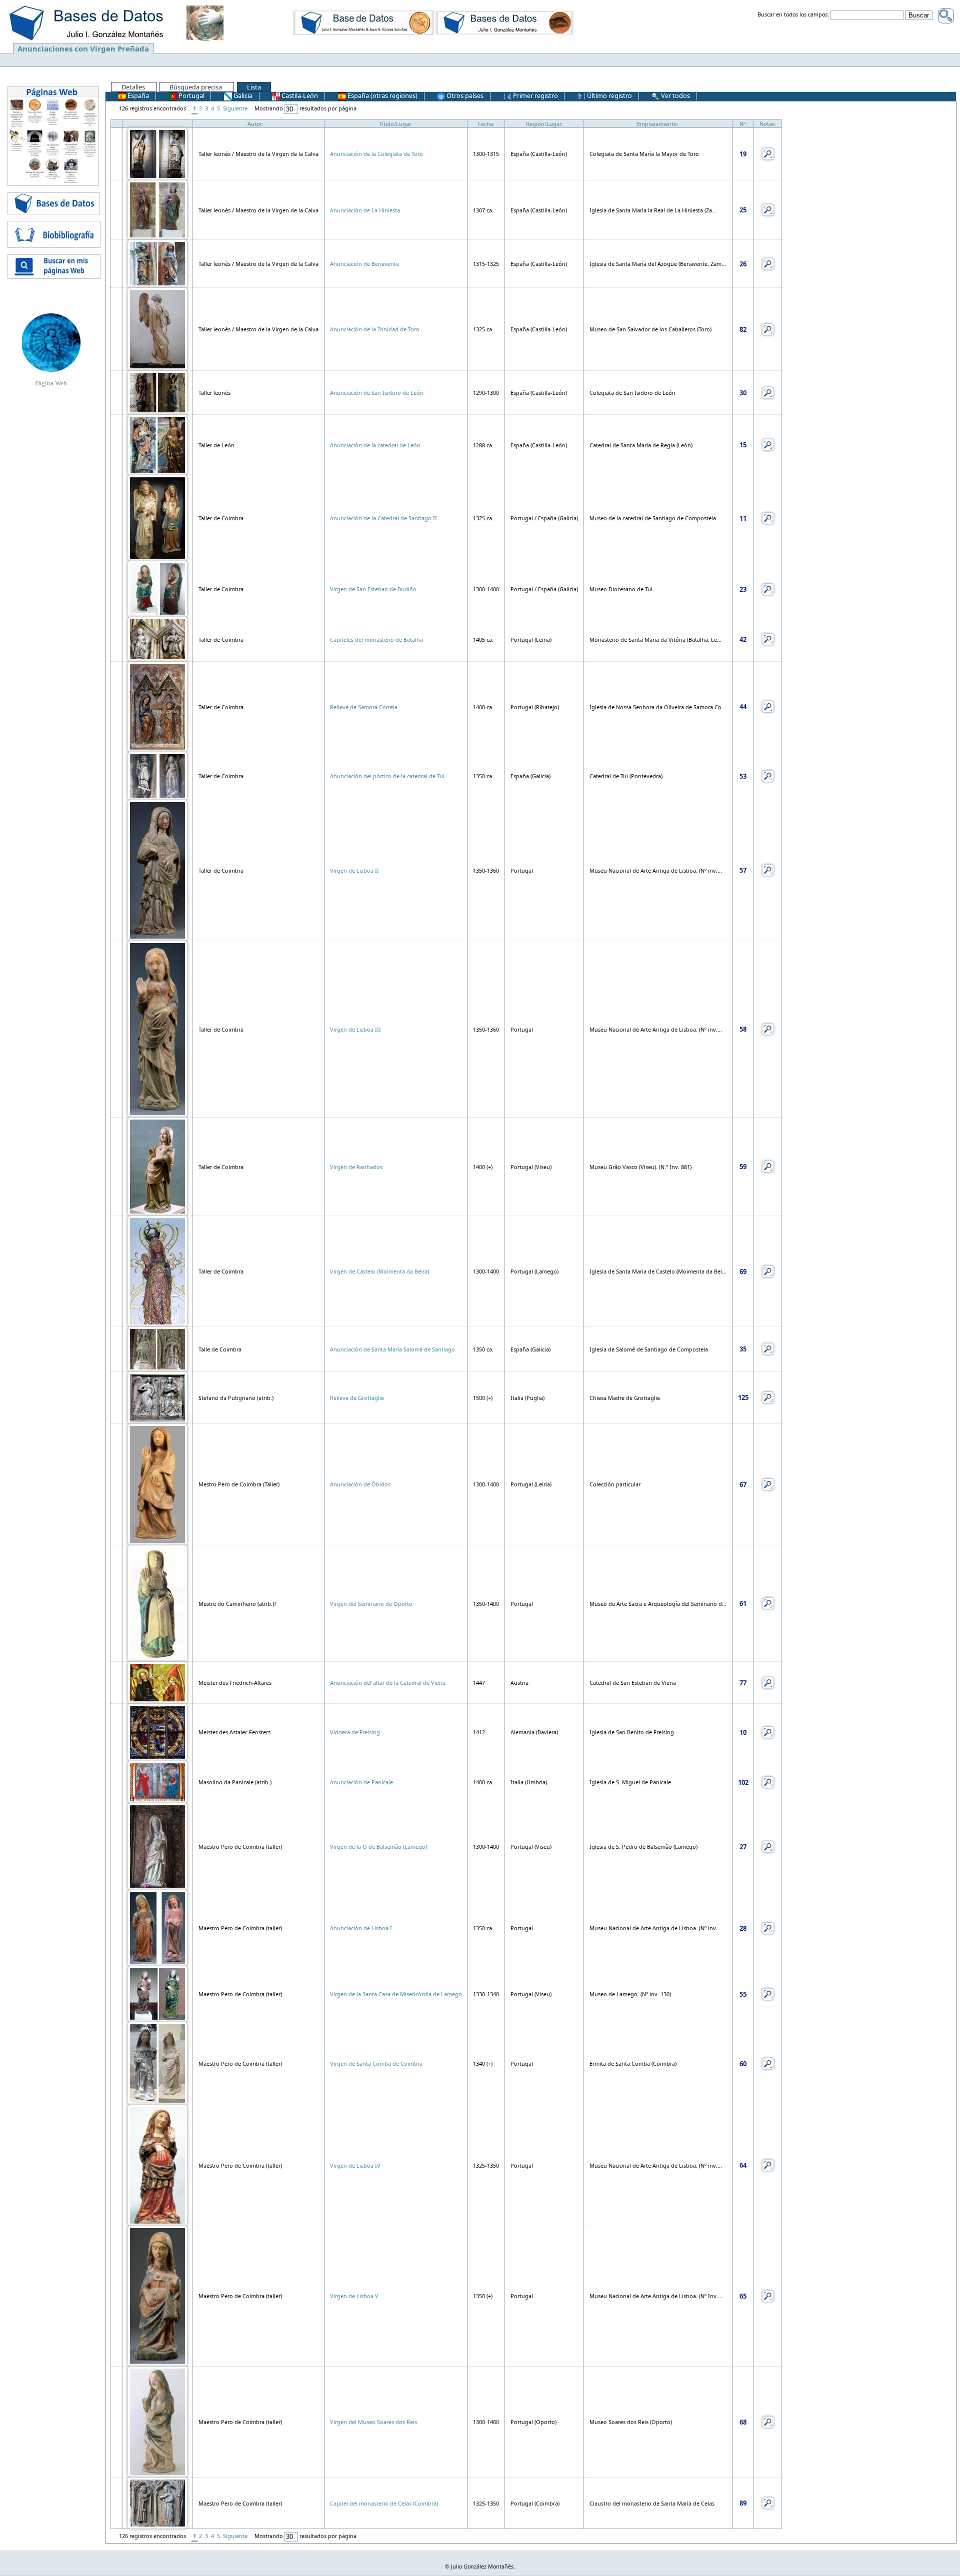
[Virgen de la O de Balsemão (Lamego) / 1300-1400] (157, 1846)
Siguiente (235, 108)
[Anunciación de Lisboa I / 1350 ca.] (157, 1928)
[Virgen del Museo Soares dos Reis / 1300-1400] (157, 2421)
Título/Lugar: (396, 124)
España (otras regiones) (382, 95)
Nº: (743, 124)
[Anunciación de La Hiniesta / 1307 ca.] (157, 209)
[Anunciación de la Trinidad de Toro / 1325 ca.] (157, 329)
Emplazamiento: (658, 124)
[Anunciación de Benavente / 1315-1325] (157, 263)
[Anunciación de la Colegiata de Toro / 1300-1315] (157, 153)
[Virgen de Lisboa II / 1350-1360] (157, 869)
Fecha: (486, 124)
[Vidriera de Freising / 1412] (157, 1732)
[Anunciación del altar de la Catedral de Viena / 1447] (157, 1682)
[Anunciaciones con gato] (504, 22)
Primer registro (535, 95)
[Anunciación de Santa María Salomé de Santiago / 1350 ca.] (157, 1348)
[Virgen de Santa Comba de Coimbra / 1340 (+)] (157, 2063)
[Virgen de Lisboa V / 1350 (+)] (157, 2295)
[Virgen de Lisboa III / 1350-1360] (157, 1028)
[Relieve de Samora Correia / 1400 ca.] (157, 706)
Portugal (191, 95)
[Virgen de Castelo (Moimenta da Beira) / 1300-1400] (157, 1271)
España (137, 95)
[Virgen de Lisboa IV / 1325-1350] (157, 2164)
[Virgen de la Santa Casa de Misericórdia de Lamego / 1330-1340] (157, 1993)
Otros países (464, 95)
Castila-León (299, 95)
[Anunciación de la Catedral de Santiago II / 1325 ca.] (157, 518)
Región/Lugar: (544, 124)
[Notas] (768, 153)
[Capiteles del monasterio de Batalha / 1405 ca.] (157, 639)
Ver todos (675, 95)
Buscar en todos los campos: (793, 15)
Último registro (609, 95)
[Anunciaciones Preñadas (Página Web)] (51, 342)
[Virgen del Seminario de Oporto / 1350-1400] (157, 1603)
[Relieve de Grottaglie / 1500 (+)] (157, 1397)
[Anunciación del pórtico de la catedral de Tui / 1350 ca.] (157, 775)
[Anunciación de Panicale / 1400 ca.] (157, 1781)
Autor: (255, 124)
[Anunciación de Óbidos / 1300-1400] (157, 1484)
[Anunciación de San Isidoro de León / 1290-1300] (157, 392)
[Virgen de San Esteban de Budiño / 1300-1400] (157, 589)
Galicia (242, 95)
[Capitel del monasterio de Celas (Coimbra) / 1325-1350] (157, 2502)
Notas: (768, 124)
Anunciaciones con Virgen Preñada (83, 48)
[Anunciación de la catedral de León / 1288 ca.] (157, 444)
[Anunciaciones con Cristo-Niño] (363, 22)
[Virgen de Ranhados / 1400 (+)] (157, 1166)
